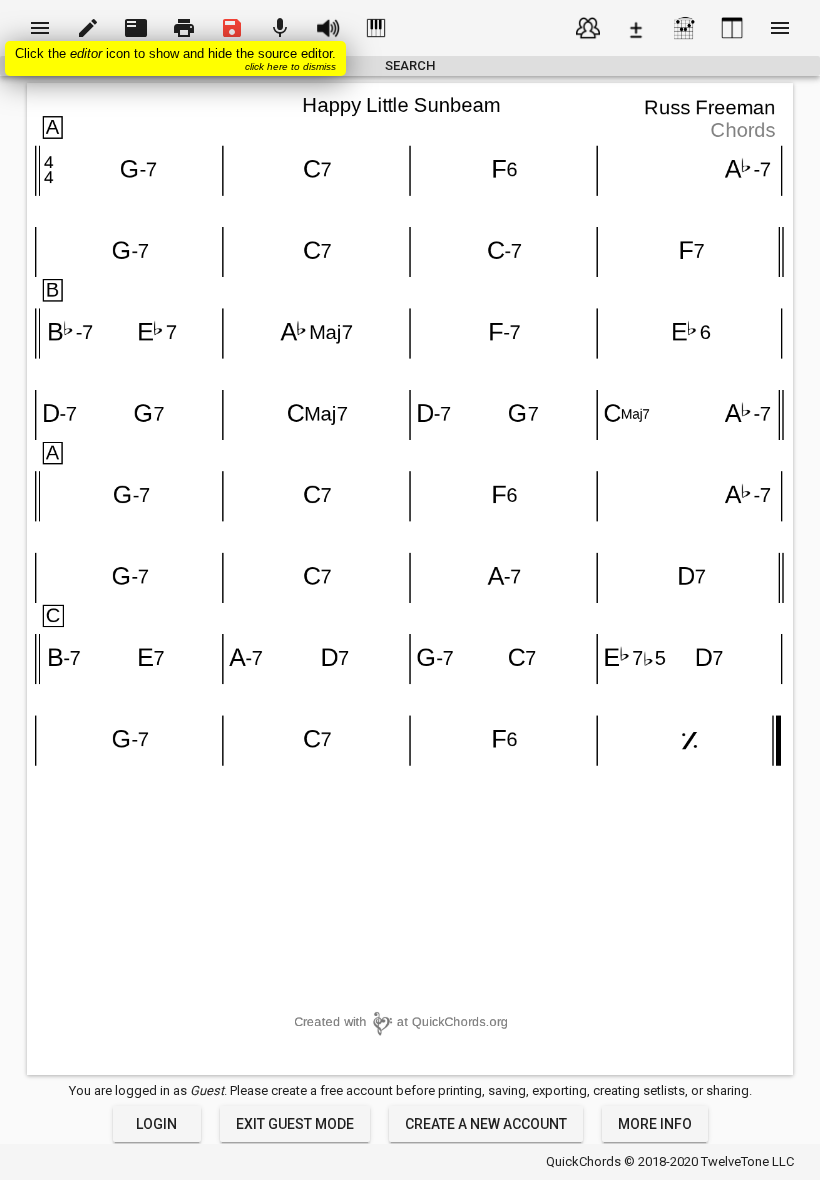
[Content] (588, 28)
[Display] (732, 28)
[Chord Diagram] (684, 28)
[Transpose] (636, 28)
